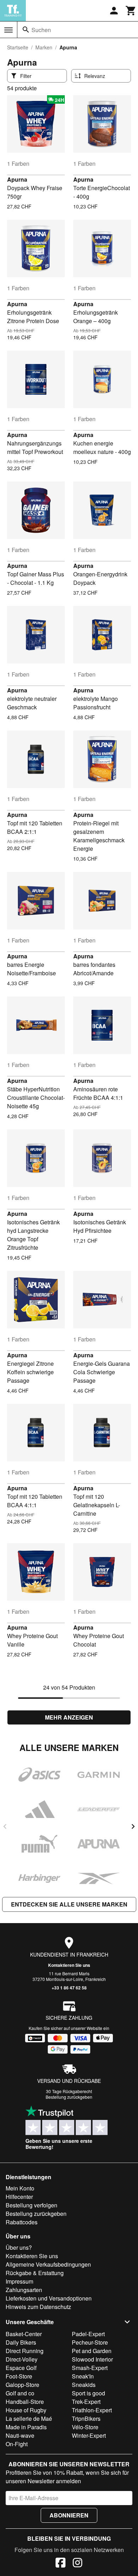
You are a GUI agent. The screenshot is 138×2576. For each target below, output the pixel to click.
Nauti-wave (20, 2435)
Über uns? (19, 2247)
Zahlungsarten (24, 2290)
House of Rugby (26, 2410)
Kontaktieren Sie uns (69, 1965)
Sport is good (88, 2393)
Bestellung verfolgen (31, 2205)
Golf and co (20, 2393)
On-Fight (17, 2444)
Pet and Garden (92, 2351)
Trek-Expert (86, 2402)
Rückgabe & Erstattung (35, 2273)
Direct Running (25, 2351)
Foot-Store (19, 2376)
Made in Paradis (26, 2427)
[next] (133, 1826)
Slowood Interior (92, 2359)
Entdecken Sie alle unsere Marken (69, 1904)
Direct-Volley (22, 2359)
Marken (44, 47)
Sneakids (84, 2385)
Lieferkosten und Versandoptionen (49, 2298)
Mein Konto (20, 2188)
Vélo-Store (85, 2427)
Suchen (41, 30)
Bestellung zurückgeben (69, 2097)
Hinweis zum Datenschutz (38, 2307)
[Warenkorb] (131, 11)
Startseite (18, 47)
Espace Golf (21, 2368)
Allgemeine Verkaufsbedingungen (48, 2264)
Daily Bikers (21, 2342)
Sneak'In (83, 2376)
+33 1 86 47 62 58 (69, 1988)
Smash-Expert (90, 2368)
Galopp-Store (22, 2385)
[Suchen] (26, 30)
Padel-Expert (88, 2334)
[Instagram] (77, 2564)
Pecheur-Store (90, 2342)
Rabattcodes (22, 2222)
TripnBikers (86, 2419)
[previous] (5, 1826)
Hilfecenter (19, 2197)
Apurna (17, 179)
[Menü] (8, 30)
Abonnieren (69, 2515)
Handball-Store (25, 2402)
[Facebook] (61, 2564)
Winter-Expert (89, 2435)
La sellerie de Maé (29, 2419)
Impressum (19, 2281)
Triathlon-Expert (92, 2410)
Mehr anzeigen (69, 1717)
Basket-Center (24, 2334)
